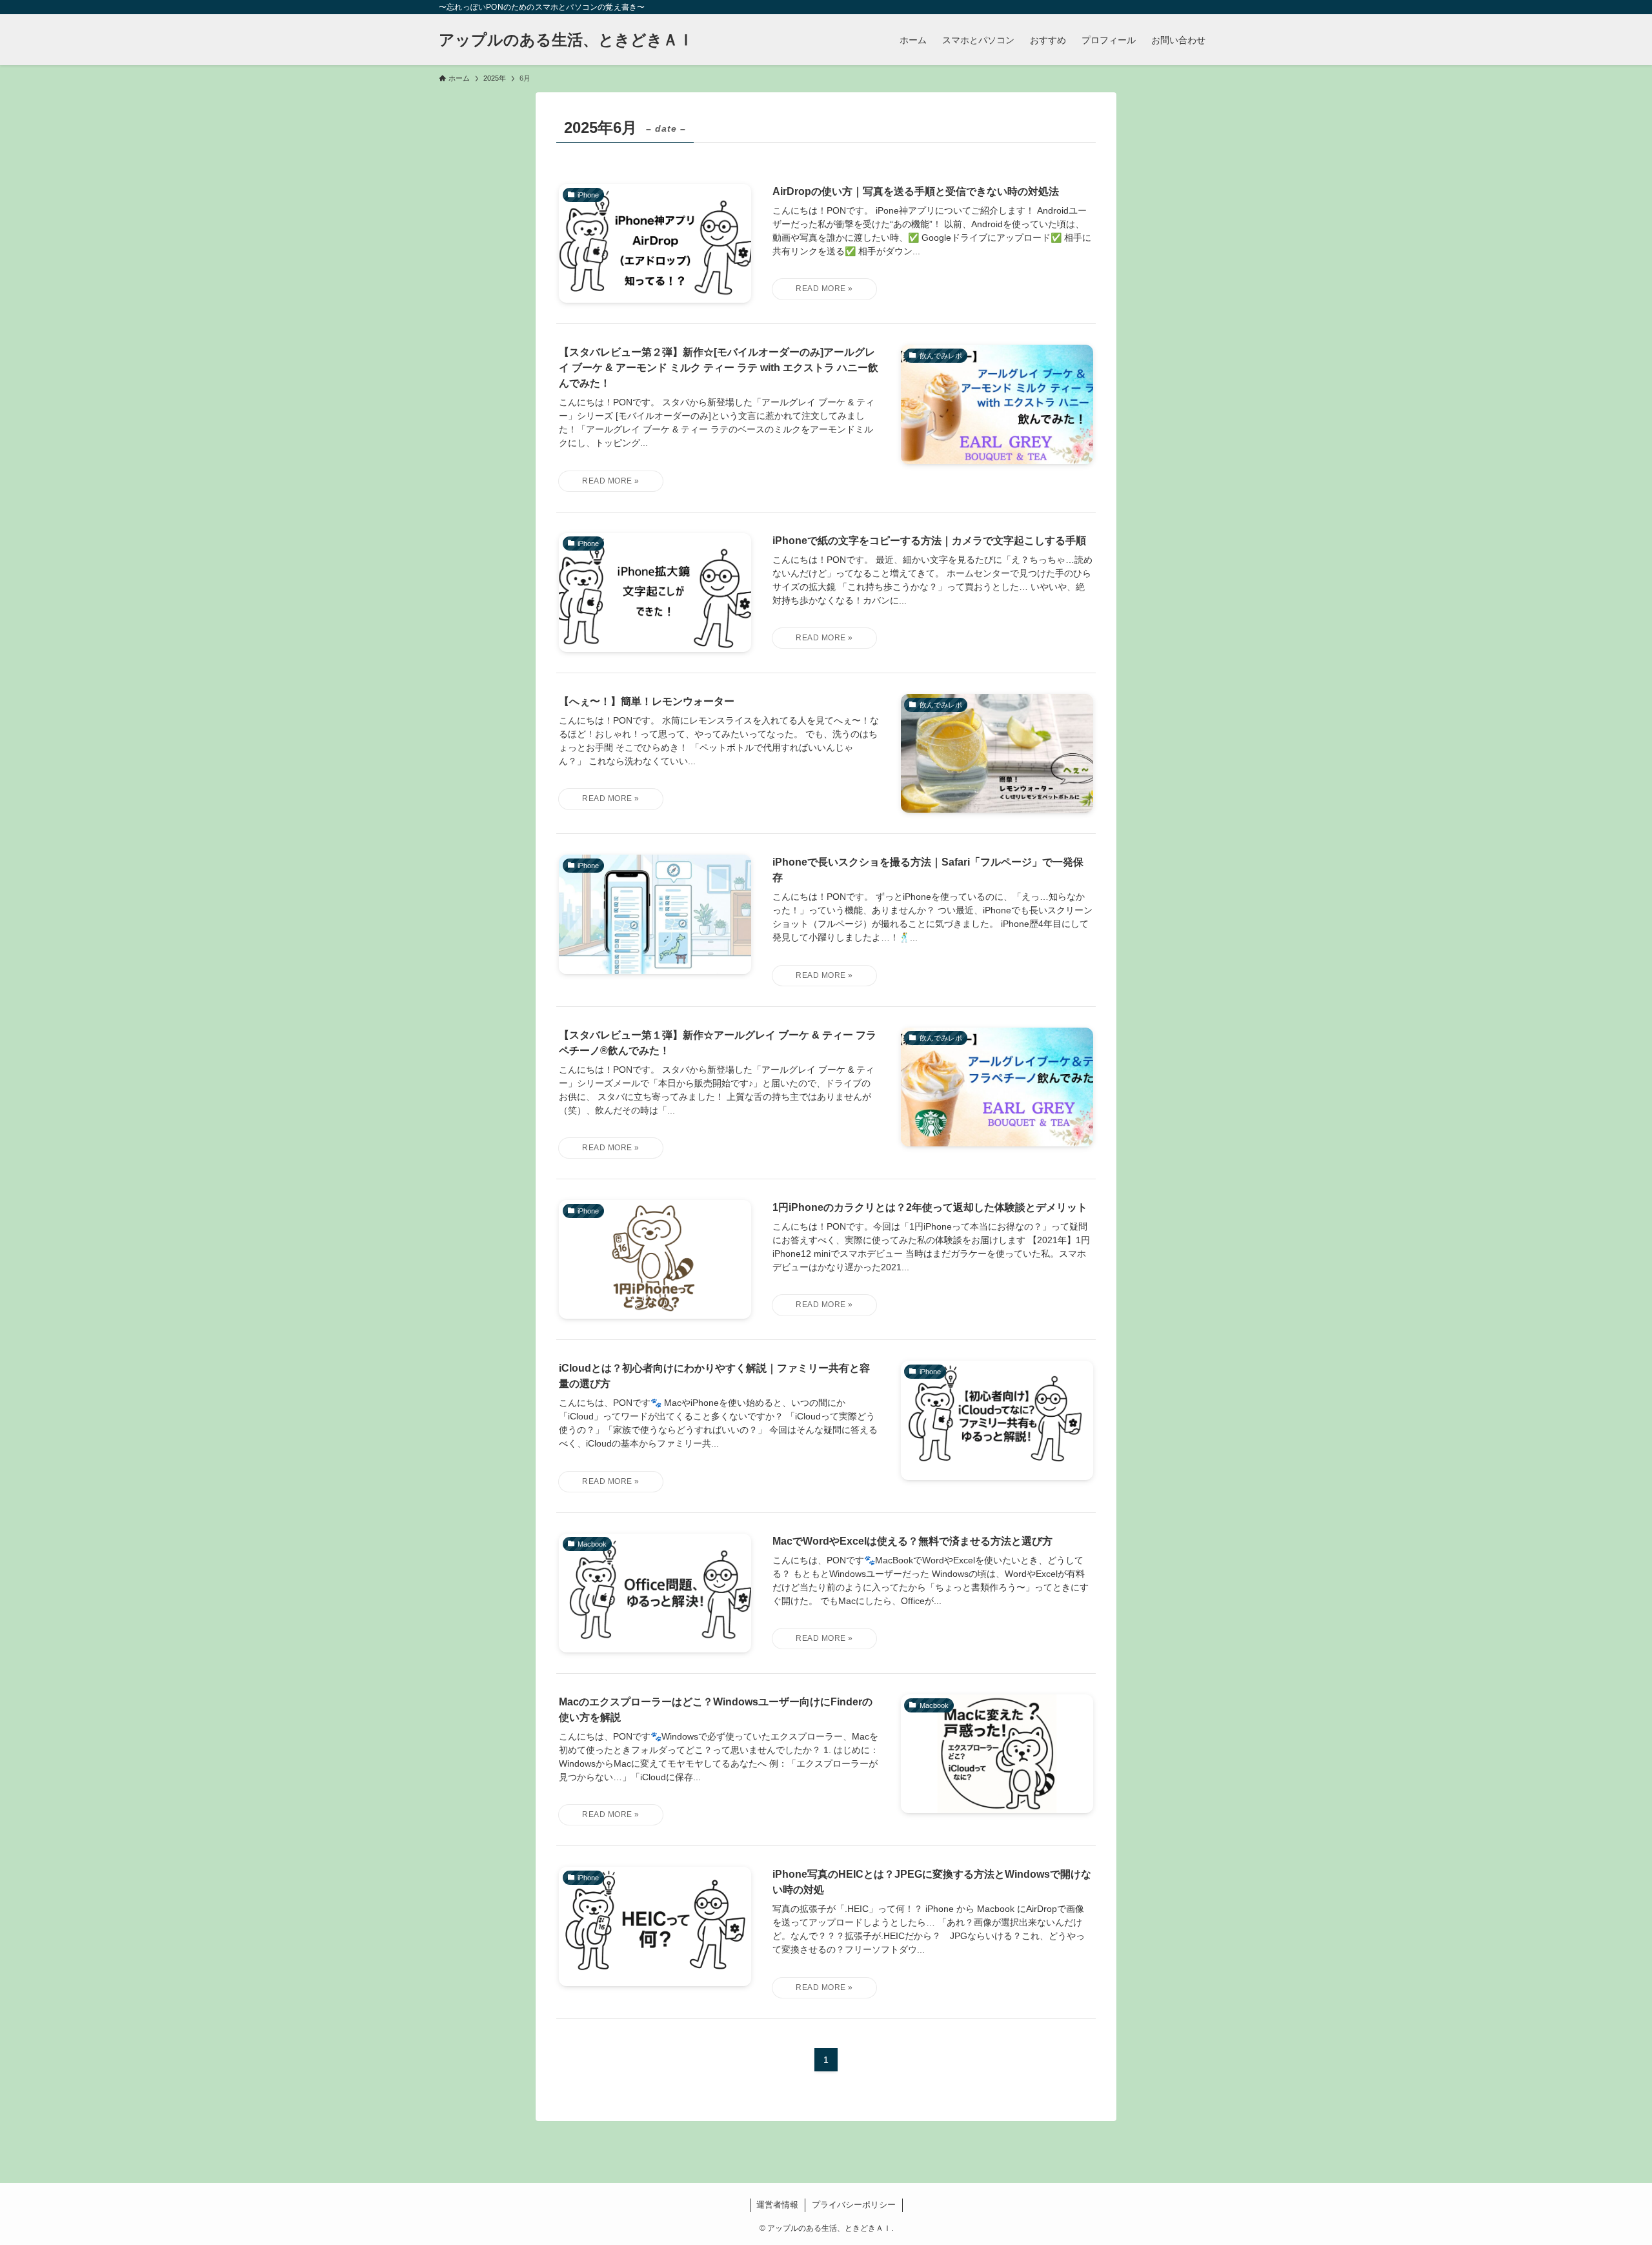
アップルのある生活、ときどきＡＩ (566, 40)
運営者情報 (777, 2205)
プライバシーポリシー (854, 2205)
